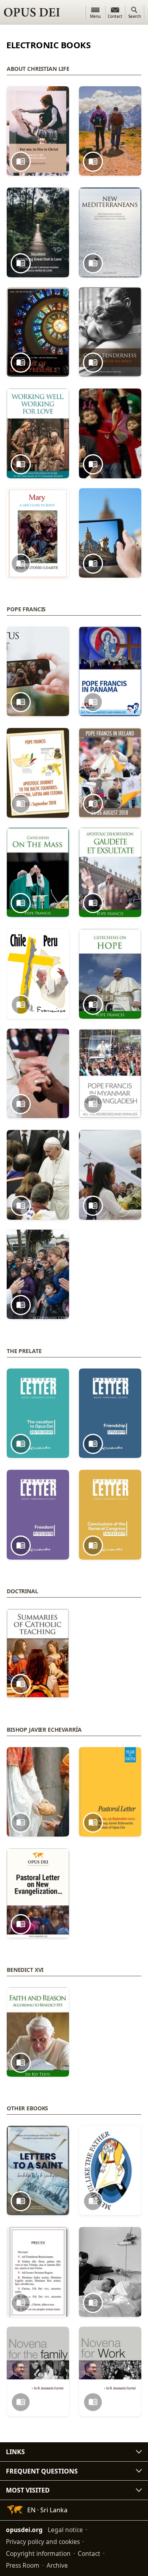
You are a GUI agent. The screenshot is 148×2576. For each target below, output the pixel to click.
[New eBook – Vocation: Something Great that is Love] (38, 232)
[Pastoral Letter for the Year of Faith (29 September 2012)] (110, 1792)
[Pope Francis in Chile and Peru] (38, 974)
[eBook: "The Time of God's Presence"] (38, 332)
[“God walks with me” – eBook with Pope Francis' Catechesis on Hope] (110, 974)
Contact (89, 2553)
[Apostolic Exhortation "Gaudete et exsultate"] (110, 873)
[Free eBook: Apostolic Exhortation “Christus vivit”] (38, 672)
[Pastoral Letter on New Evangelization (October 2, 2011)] (38, 1893)
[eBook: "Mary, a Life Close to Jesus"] (38, 533)
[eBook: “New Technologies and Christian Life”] (110, 533)
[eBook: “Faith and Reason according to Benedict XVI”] (38, 2032)
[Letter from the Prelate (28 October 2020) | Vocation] (38, 1413)
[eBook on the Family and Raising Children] (110, 433)
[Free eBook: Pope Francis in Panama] (110, 672)
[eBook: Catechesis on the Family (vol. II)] (110, 1175)
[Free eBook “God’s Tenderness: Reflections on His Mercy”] (110, 332)
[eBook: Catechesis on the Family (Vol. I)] (38, 1175)
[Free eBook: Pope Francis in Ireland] (110, 773)
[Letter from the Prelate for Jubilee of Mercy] (38, 1792)
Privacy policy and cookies (43, 2542)
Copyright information (38, 2553)
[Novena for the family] (38, 2372)
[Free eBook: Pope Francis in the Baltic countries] (38, 773)
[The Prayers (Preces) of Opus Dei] (38, 2272)
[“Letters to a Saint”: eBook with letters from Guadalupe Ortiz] (38, 2171)
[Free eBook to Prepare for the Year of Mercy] (110, 2171)
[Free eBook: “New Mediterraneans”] (110, 232)
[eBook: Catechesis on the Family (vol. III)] (38, 1275)
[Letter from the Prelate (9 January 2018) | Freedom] (38, 1515)
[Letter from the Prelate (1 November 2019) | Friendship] (110, 1413)
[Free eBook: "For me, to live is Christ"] (38, 131)
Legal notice (65, 2530)
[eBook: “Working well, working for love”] (38, 433)
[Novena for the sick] (110, 2272)
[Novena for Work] (110, 2372)
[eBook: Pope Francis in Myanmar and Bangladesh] (110, 1074)
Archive (57, 2565)
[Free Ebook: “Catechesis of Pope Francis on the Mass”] (38, 873)
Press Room (23, 2565)
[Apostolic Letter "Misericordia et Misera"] (38, 1074)
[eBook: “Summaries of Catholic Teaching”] (38, 1654)
